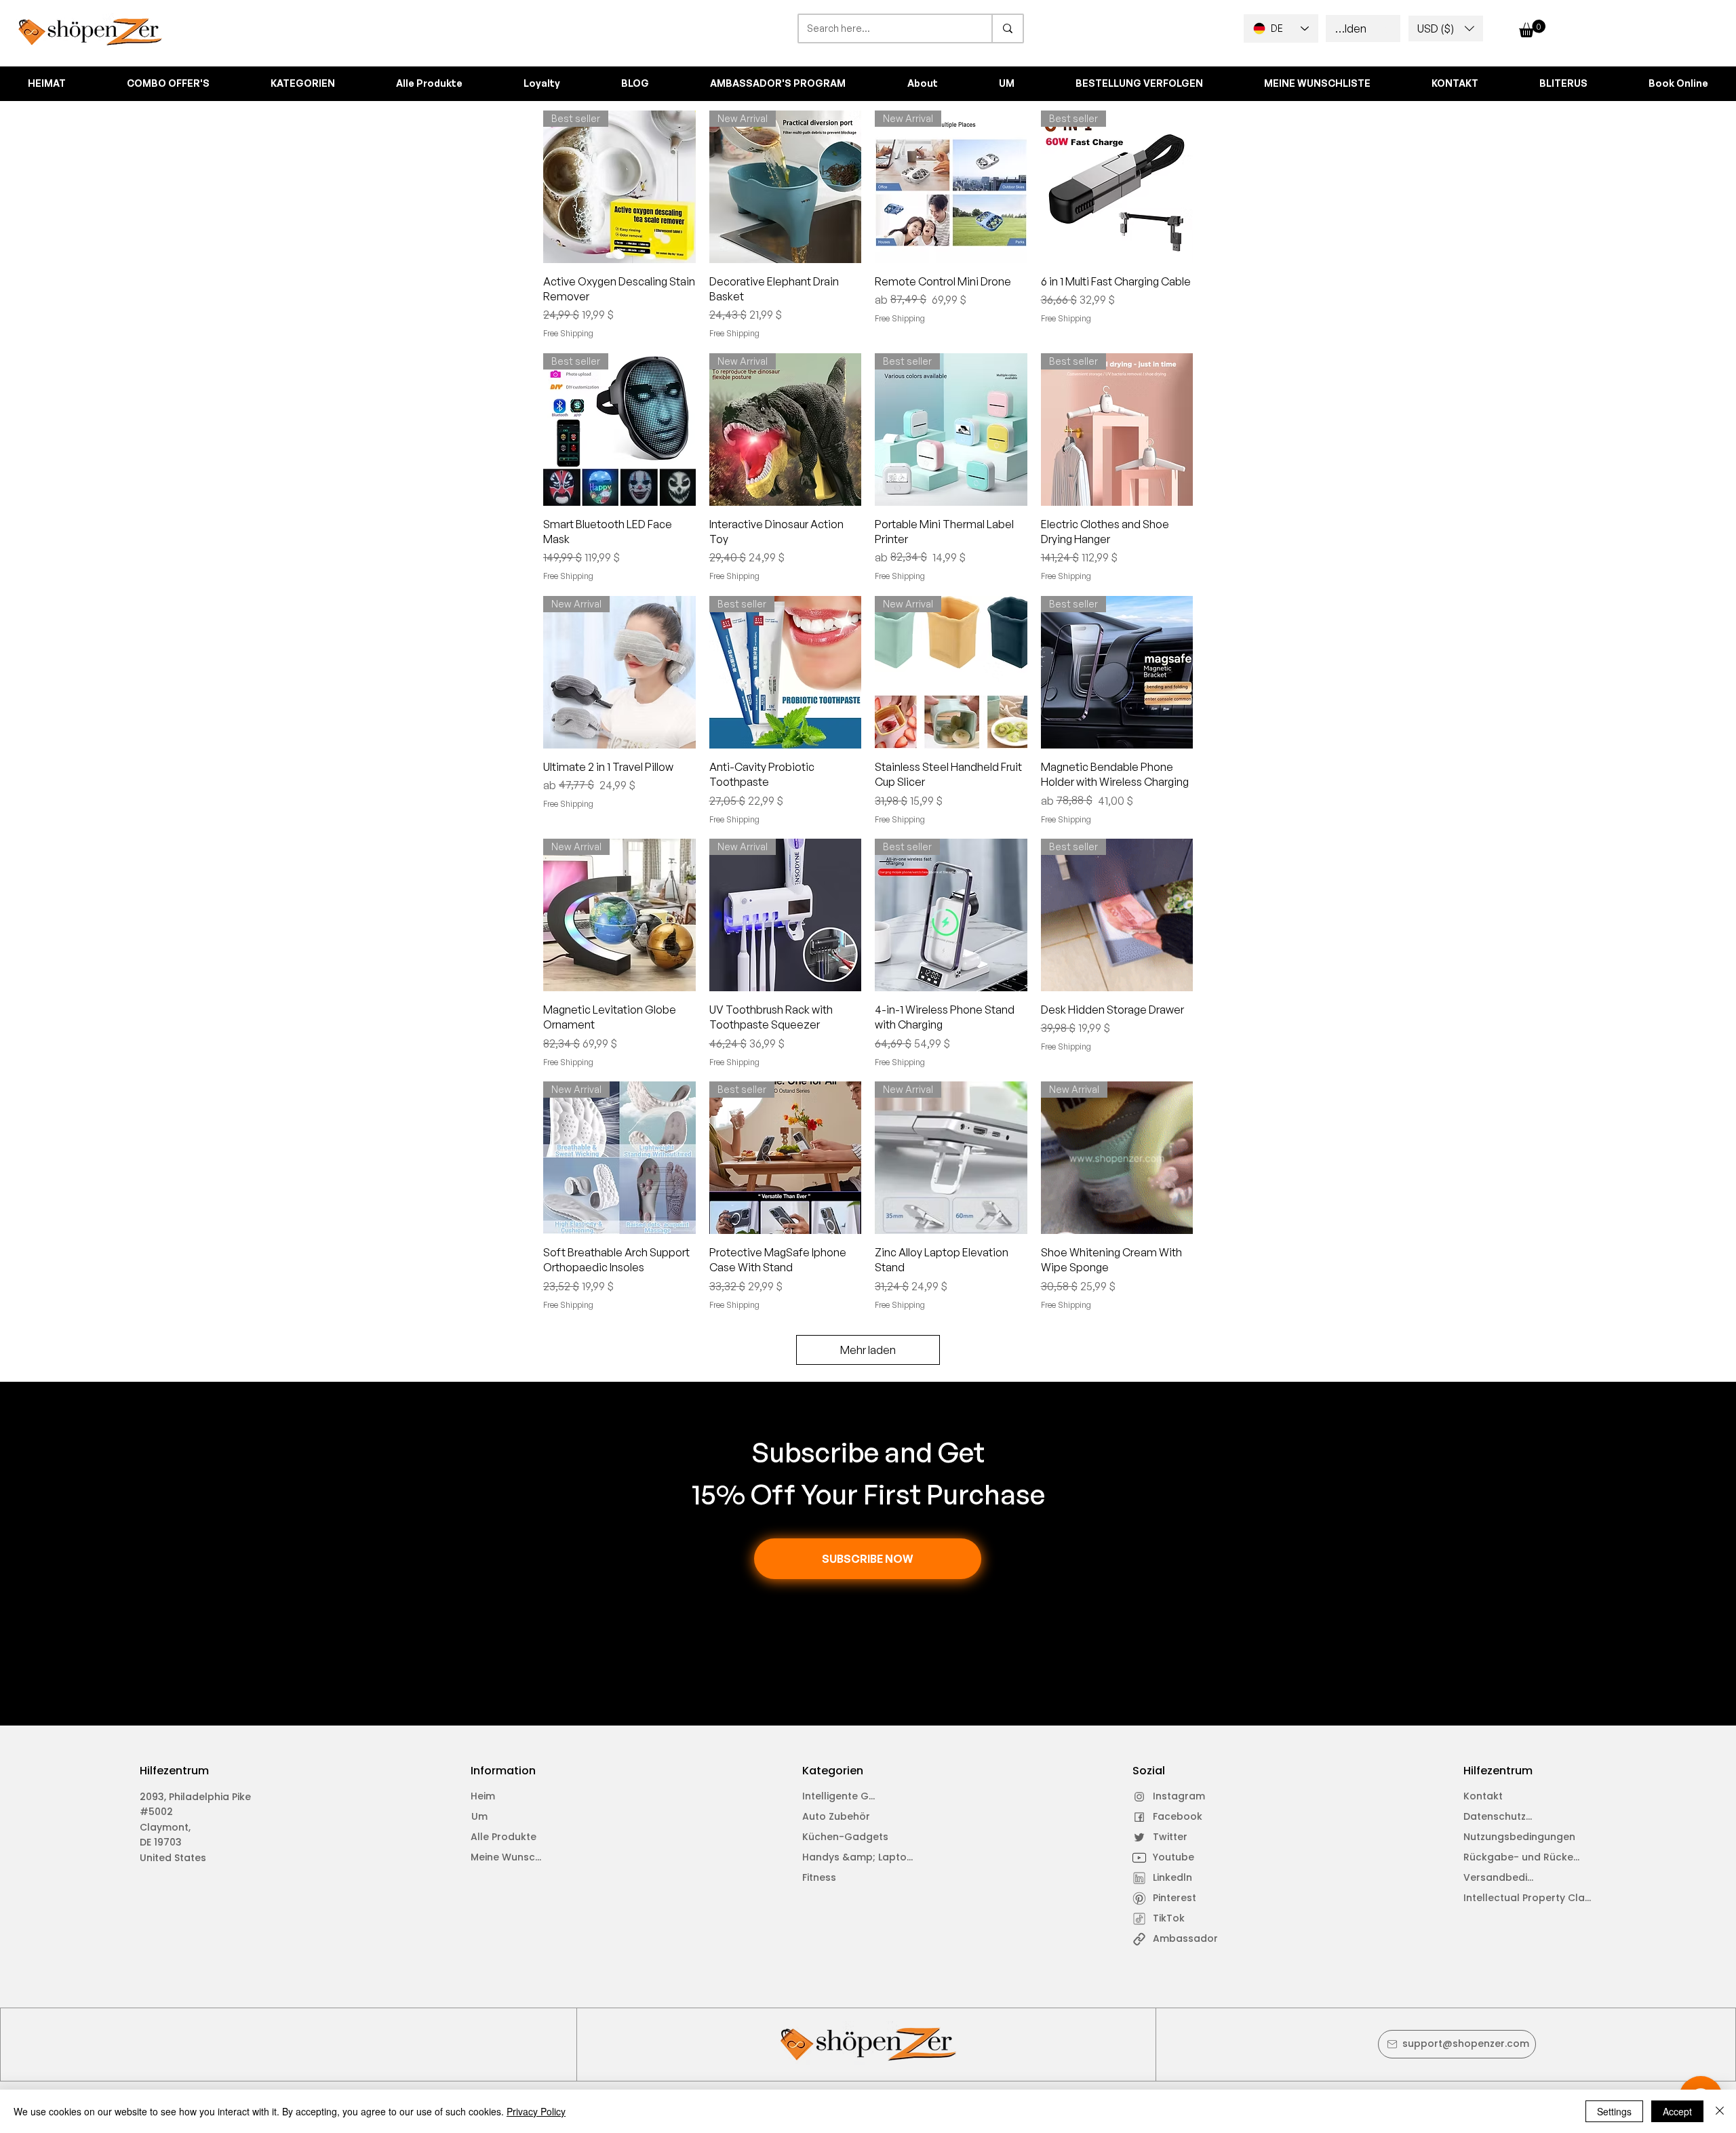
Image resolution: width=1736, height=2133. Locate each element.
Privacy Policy (536, 2111)
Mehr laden (868, 1350)
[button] (1446, 28)
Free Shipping (568, 333)
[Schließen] (1720, 2111)
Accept (1677, 2111)
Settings (1614, 2111)
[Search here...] (1007, 28)
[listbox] (1446, 28)
